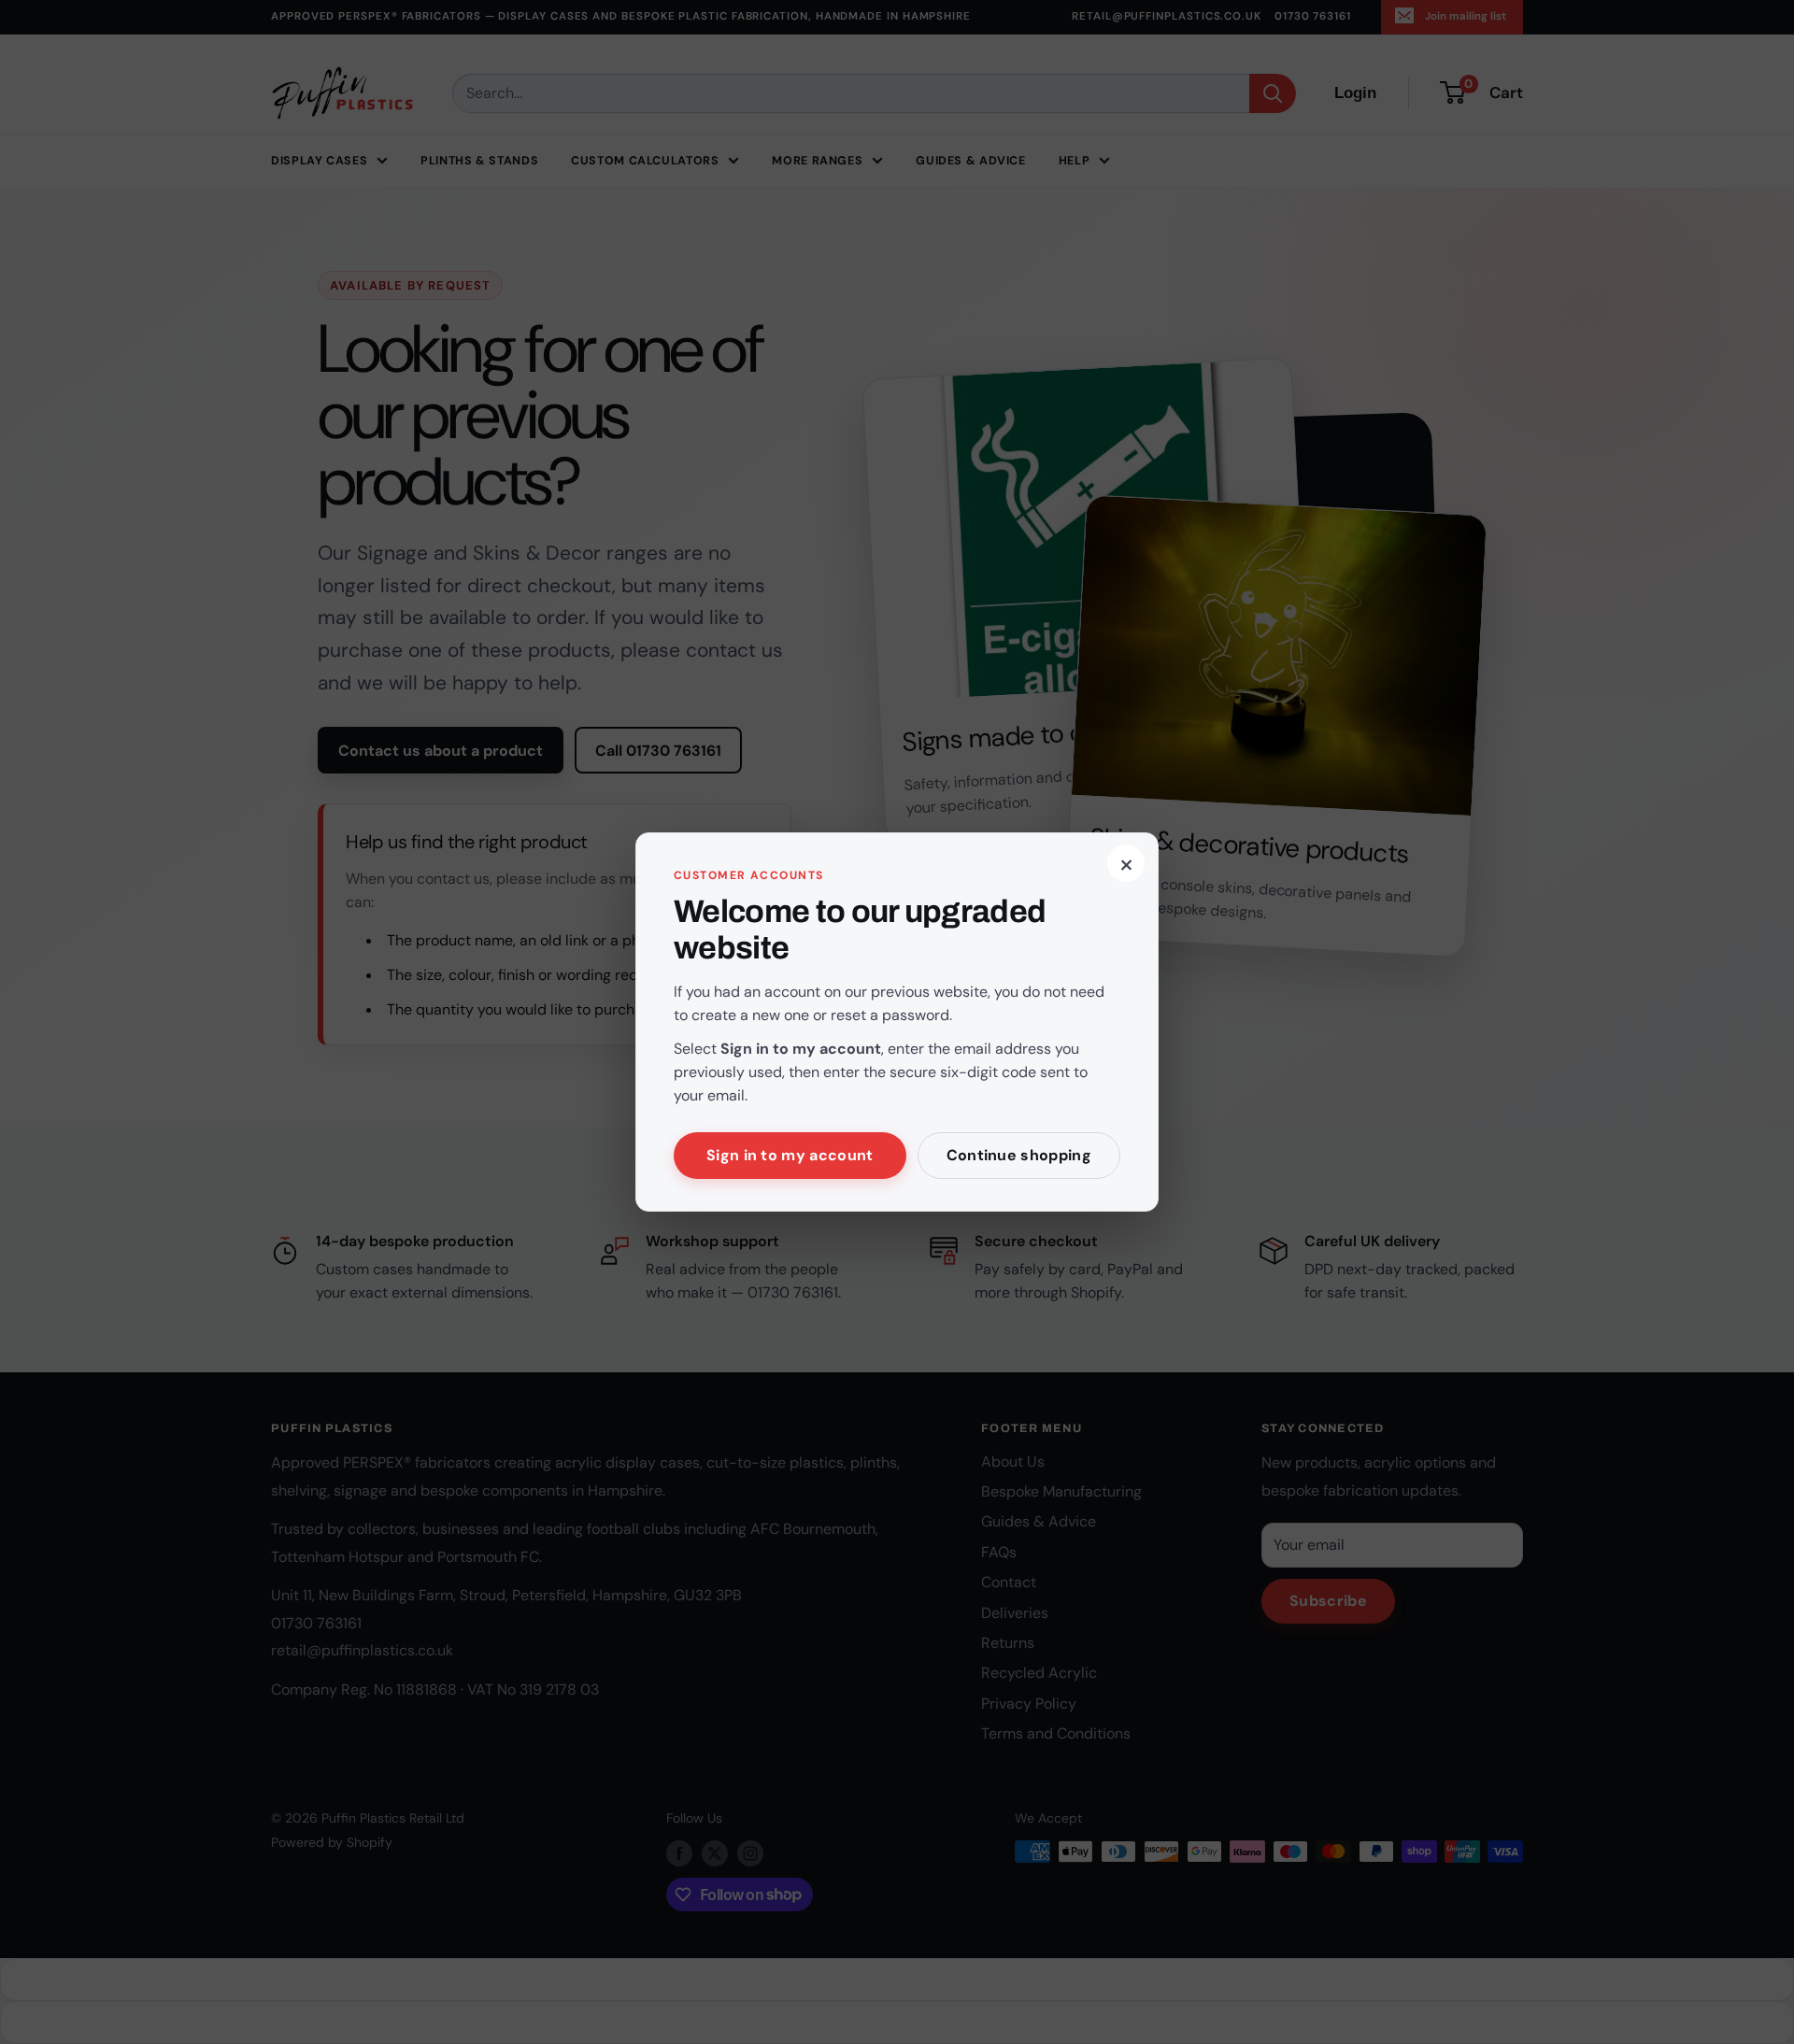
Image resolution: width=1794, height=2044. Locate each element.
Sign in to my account (790, 1155)
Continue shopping (1019, 1155)
